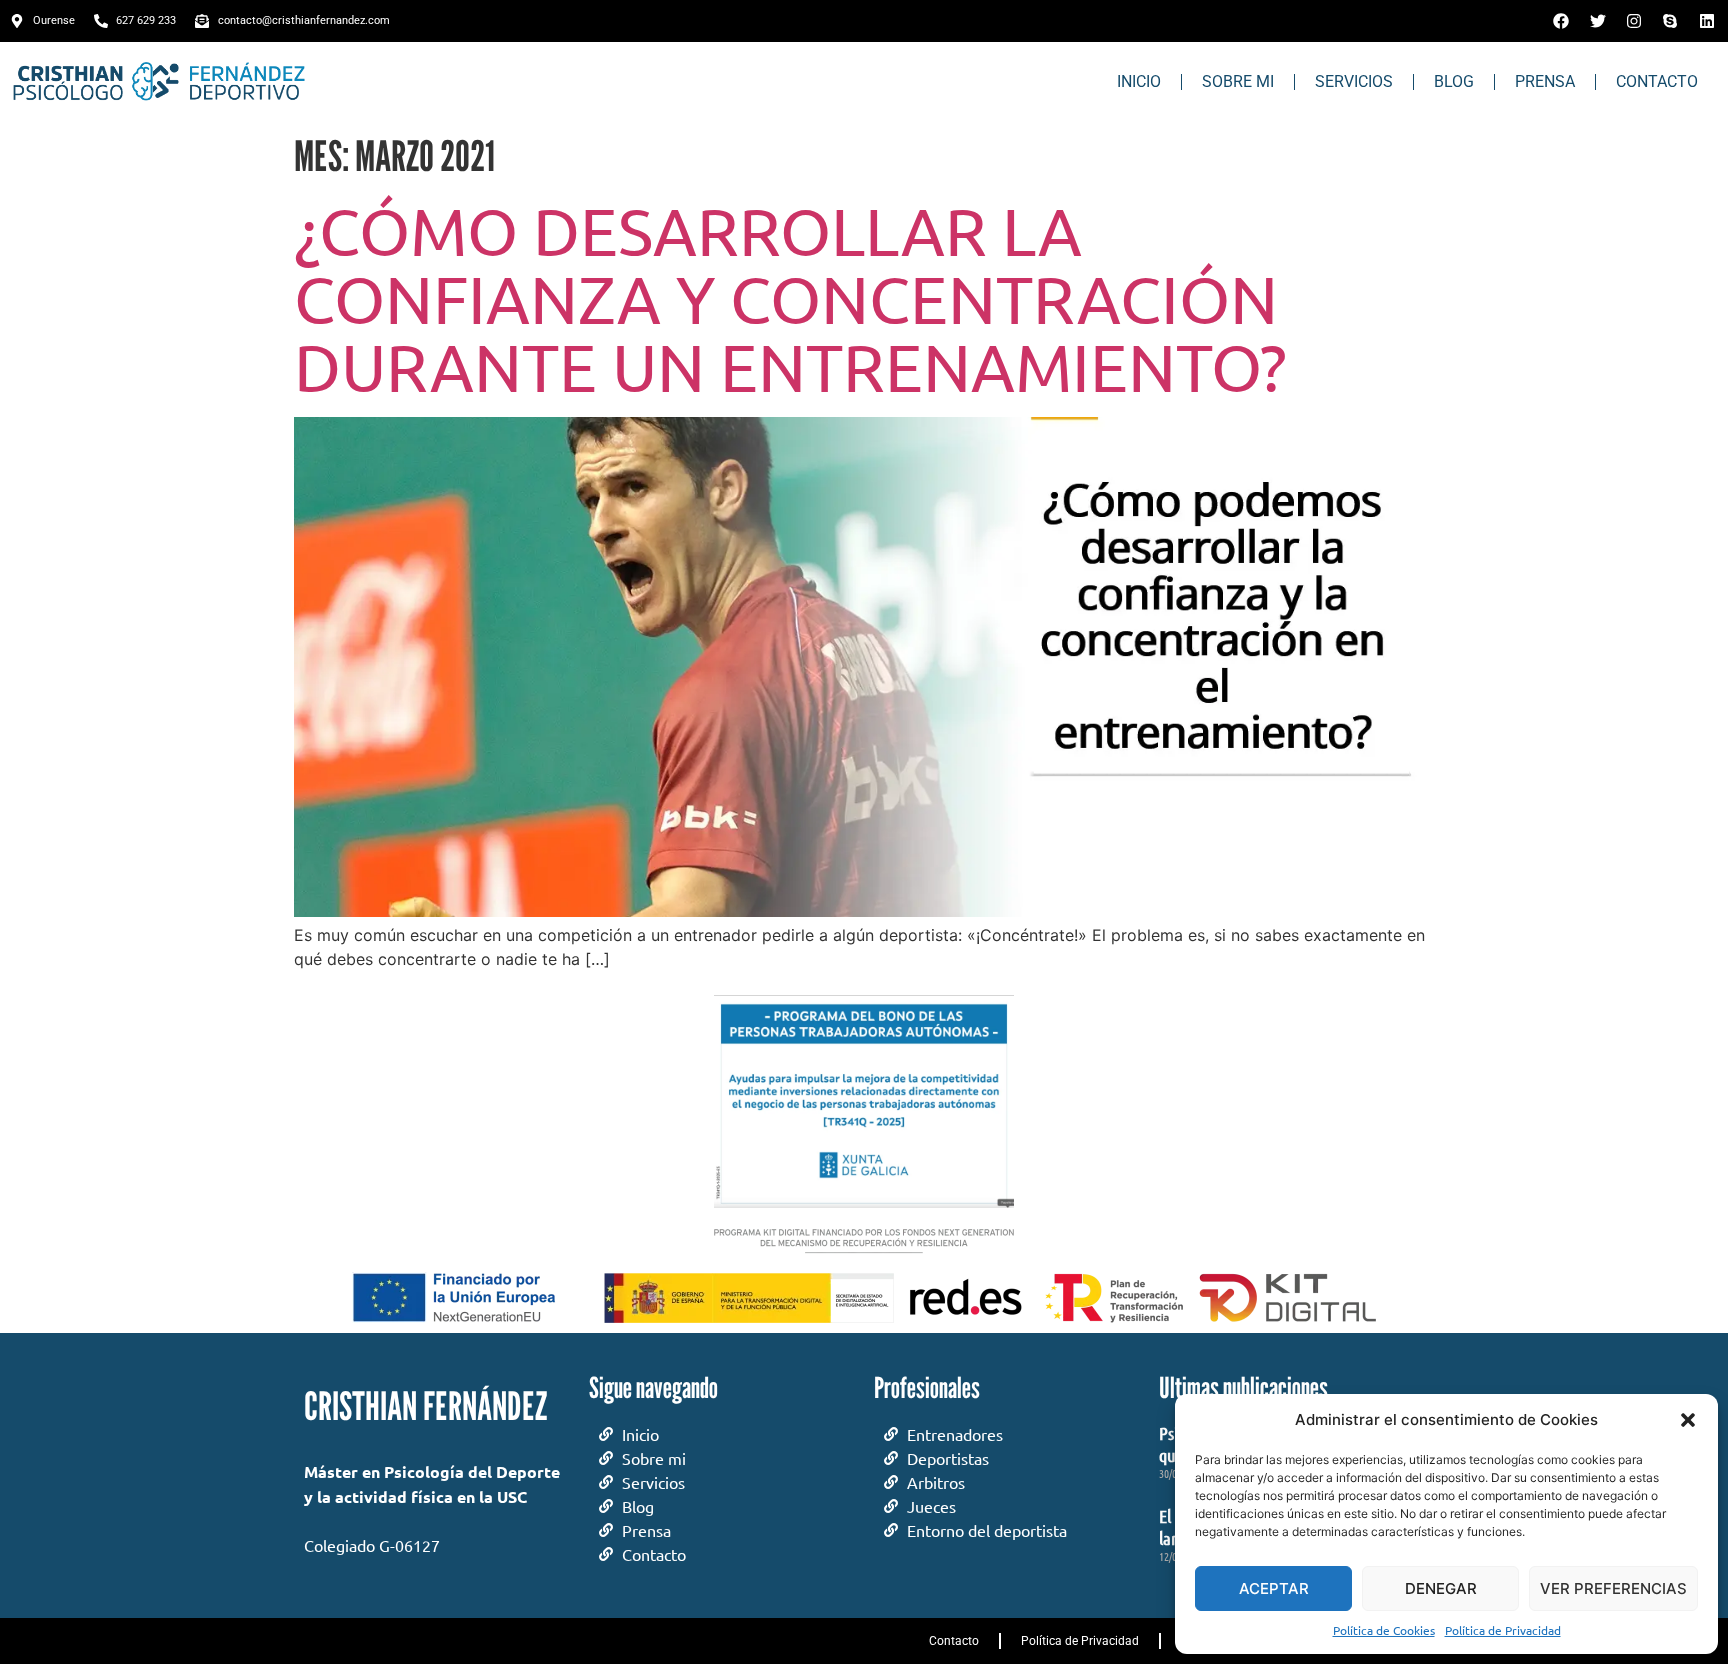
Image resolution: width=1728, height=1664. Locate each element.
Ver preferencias (1613, 1588)
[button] (1688, 1420)
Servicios (1354, 81)
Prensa (1545, 81)
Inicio (1139, 81)
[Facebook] (1561, 21)
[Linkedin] (1707, 21)
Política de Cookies (1384, 1630)
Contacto (1657, 81)
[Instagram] (1634, 21)
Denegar (1441, 1588)
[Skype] (1670, 21)
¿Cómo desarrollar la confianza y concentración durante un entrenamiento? (790, 297)
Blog (1454, 81)
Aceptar (1274, 1588)
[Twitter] (1597, 21)
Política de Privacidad (1503, 1630)
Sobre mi (1238, 81)
